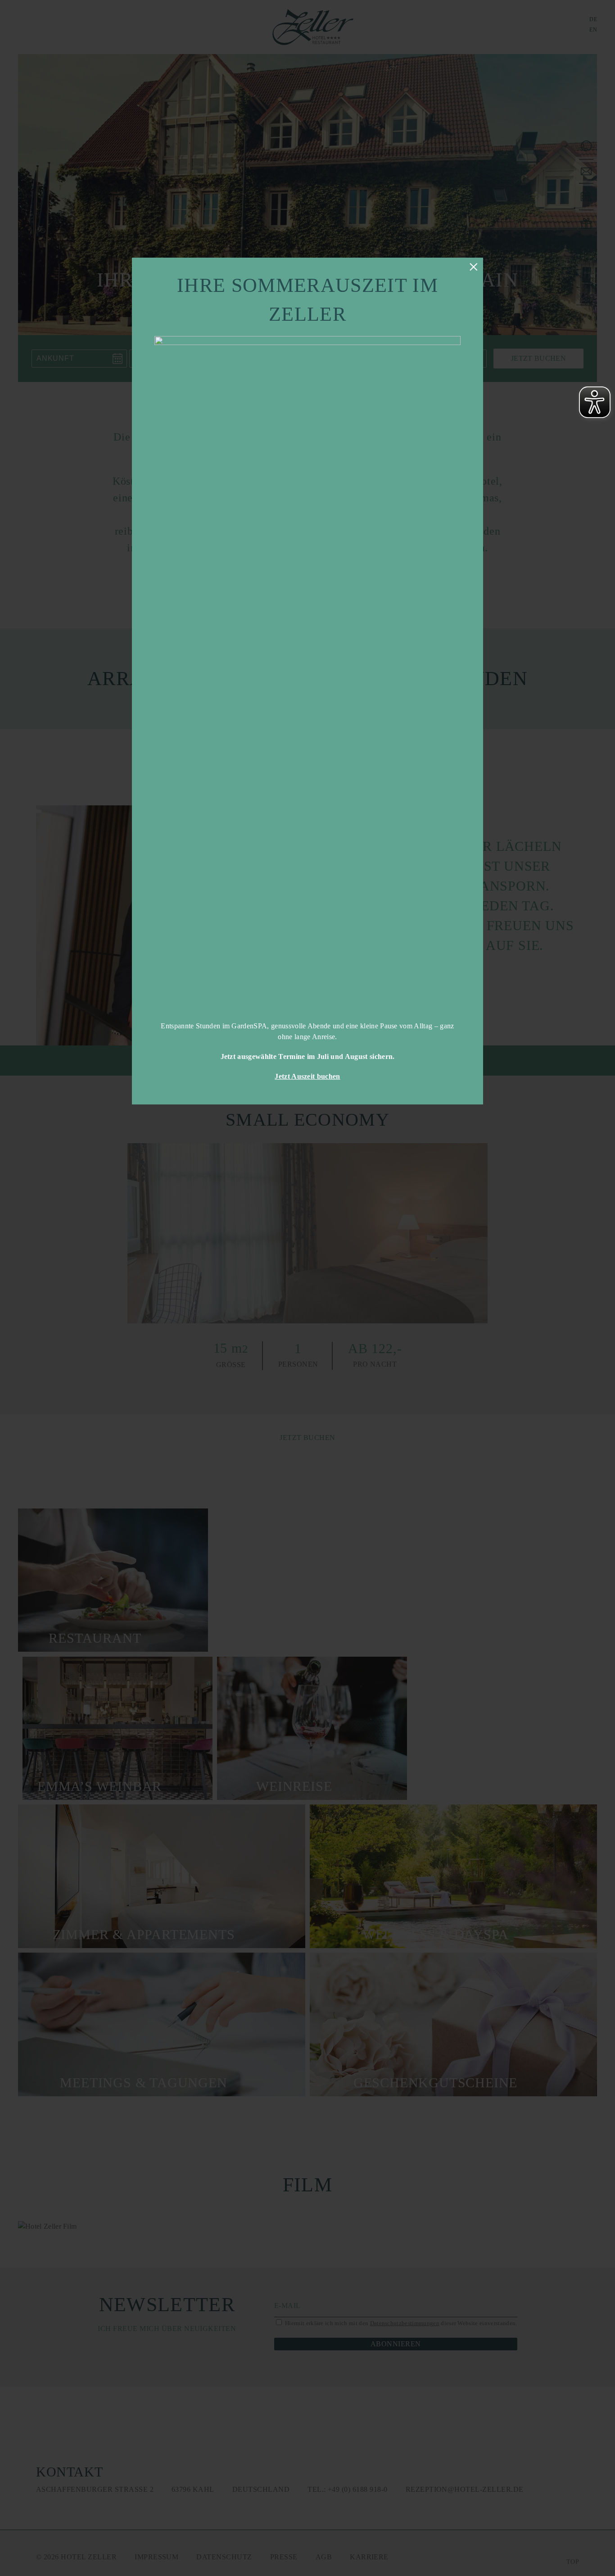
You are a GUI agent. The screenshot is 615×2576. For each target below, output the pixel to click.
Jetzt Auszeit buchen (307, 1076)
